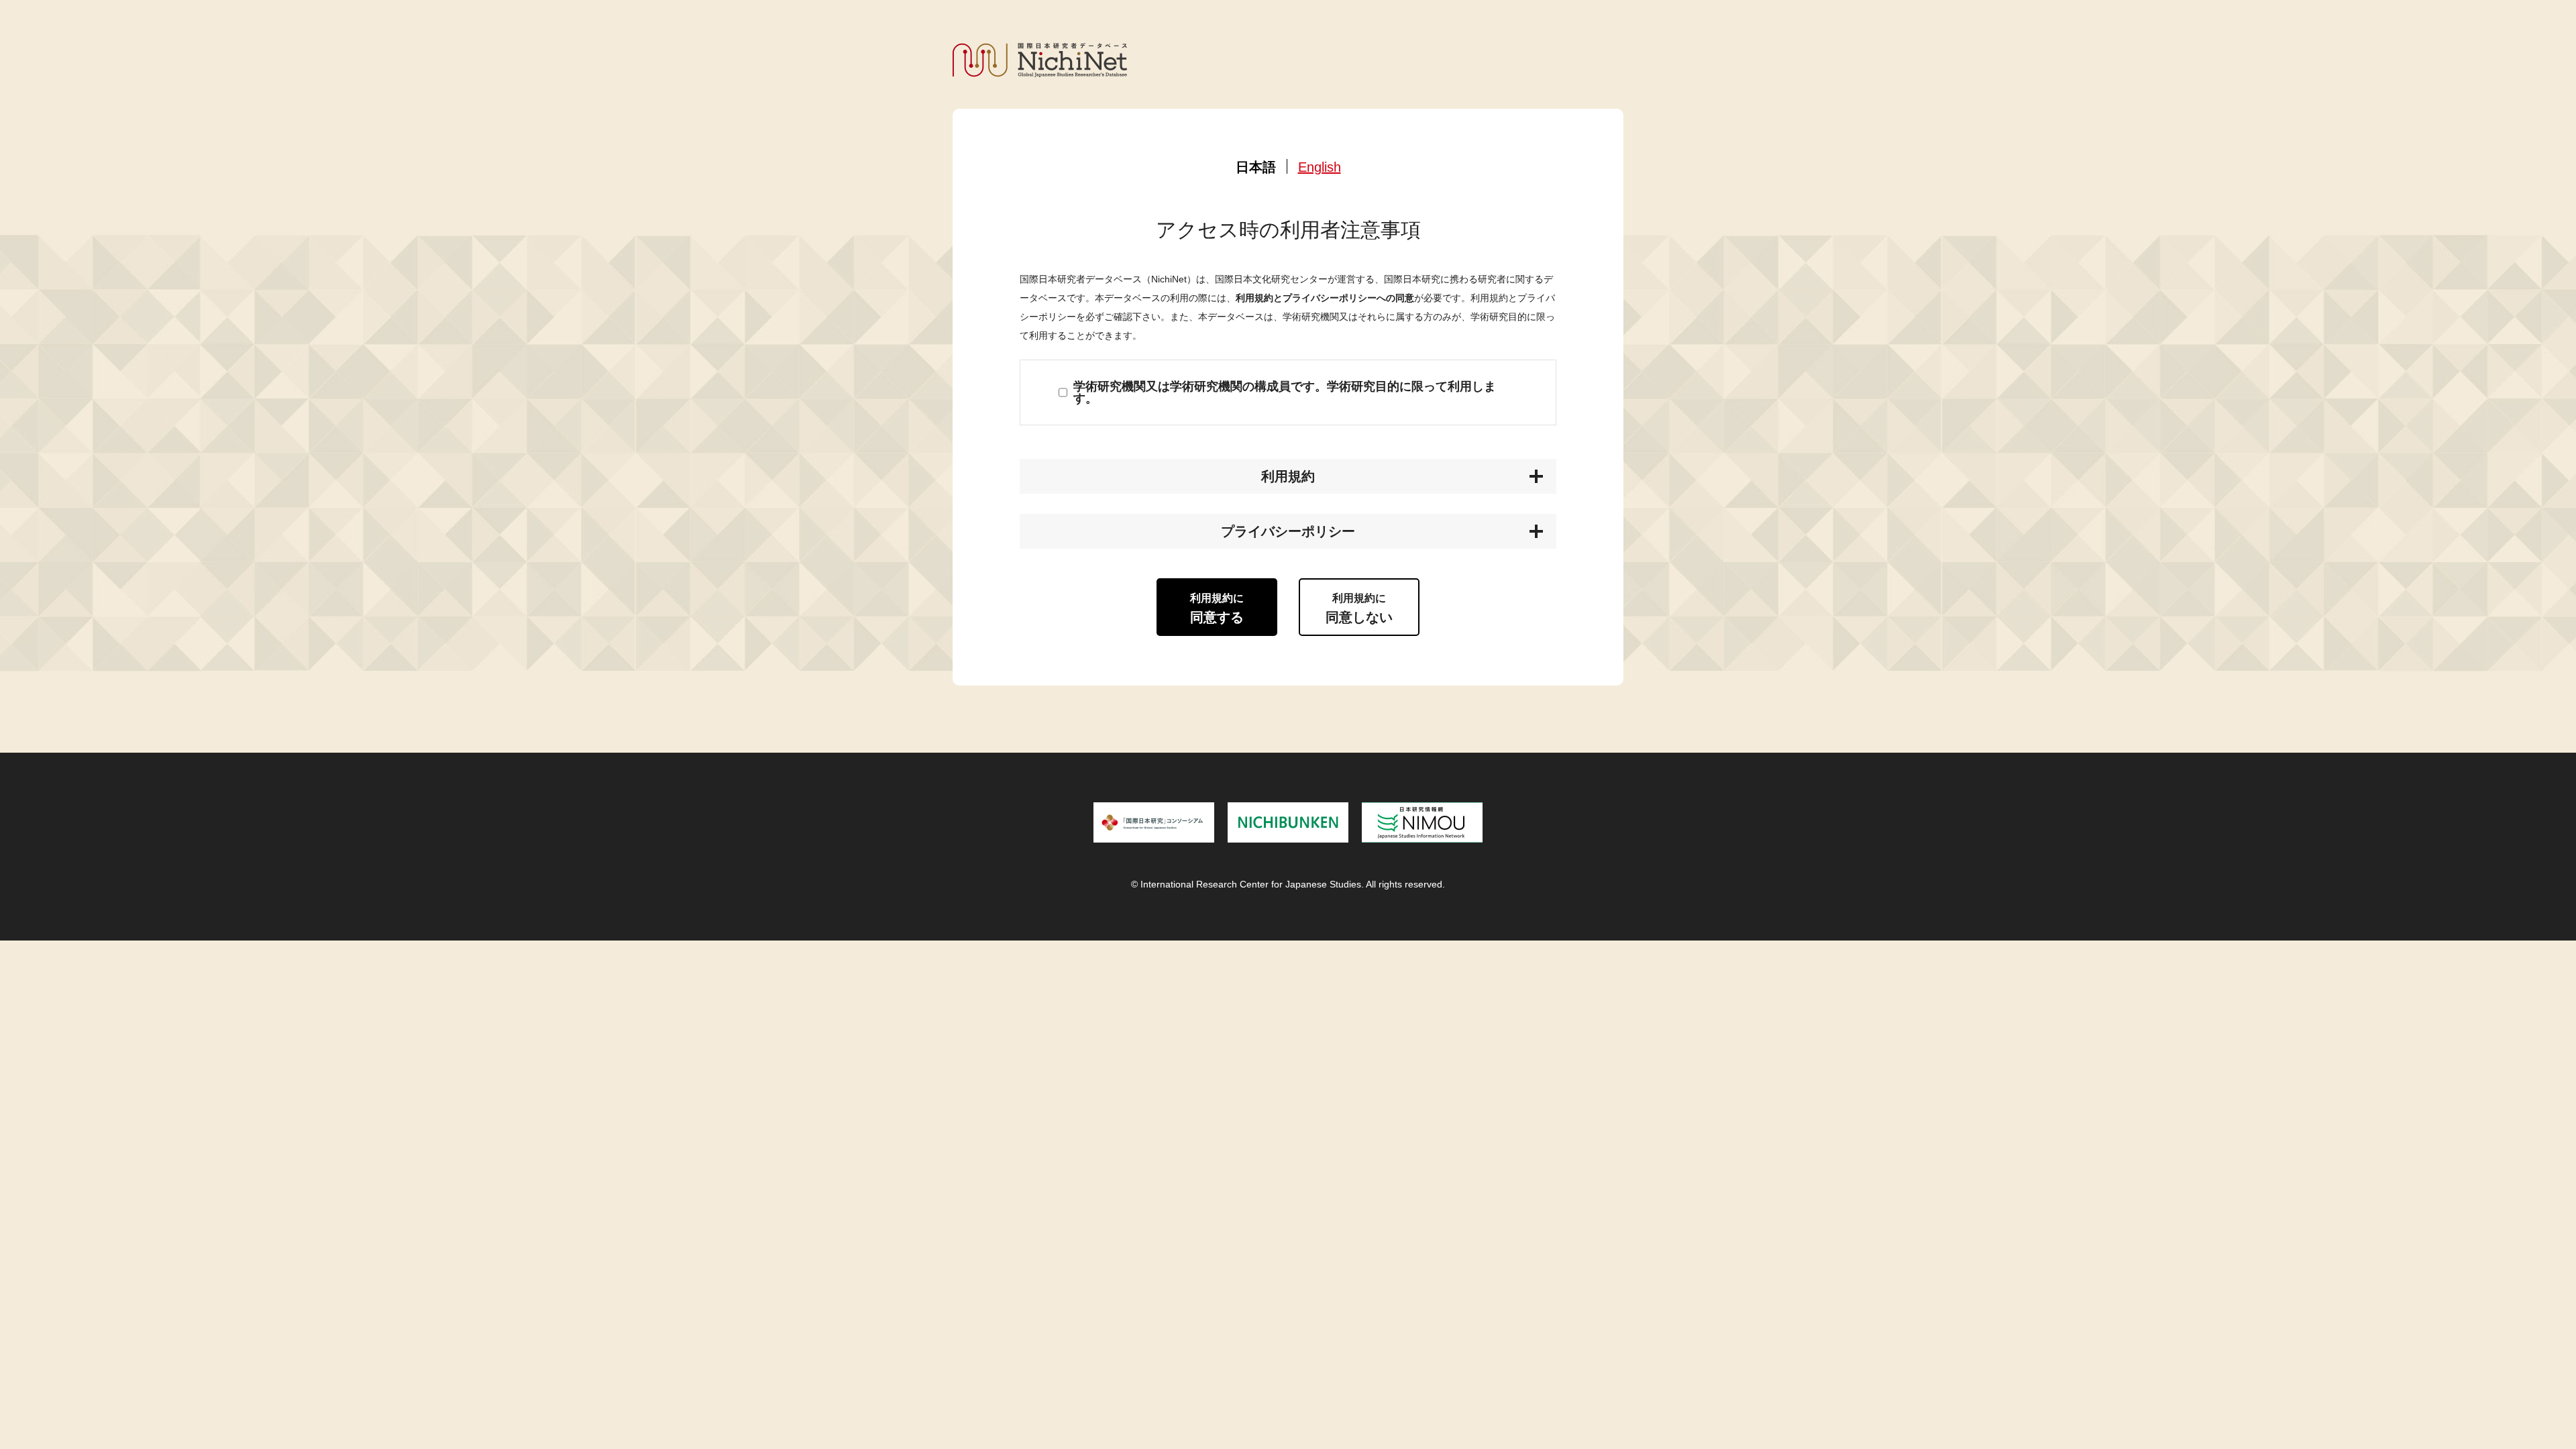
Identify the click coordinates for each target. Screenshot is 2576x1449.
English (1320, 167)
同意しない (1359, 608)
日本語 (1256, 167)
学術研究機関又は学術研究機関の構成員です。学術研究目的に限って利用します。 (1285, 392)
